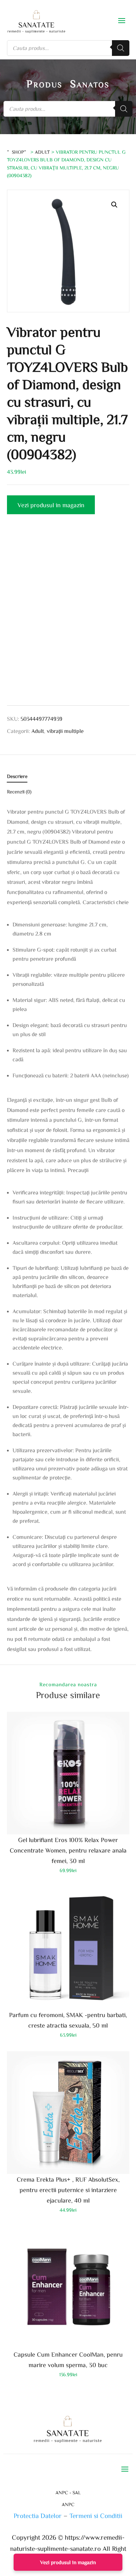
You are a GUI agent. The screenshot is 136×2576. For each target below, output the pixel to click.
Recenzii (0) (19, 792)
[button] (114, 205)
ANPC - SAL (68, 2493)
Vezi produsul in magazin (51, 505)
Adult (42, 152)
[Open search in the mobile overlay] (68, 48)
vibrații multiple (65, 731)
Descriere (17, 776)
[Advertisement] (68, 616)
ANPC (68, 2504)
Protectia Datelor (38, 2515)
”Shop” (18, 152)
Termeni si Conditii (96, 2515)
